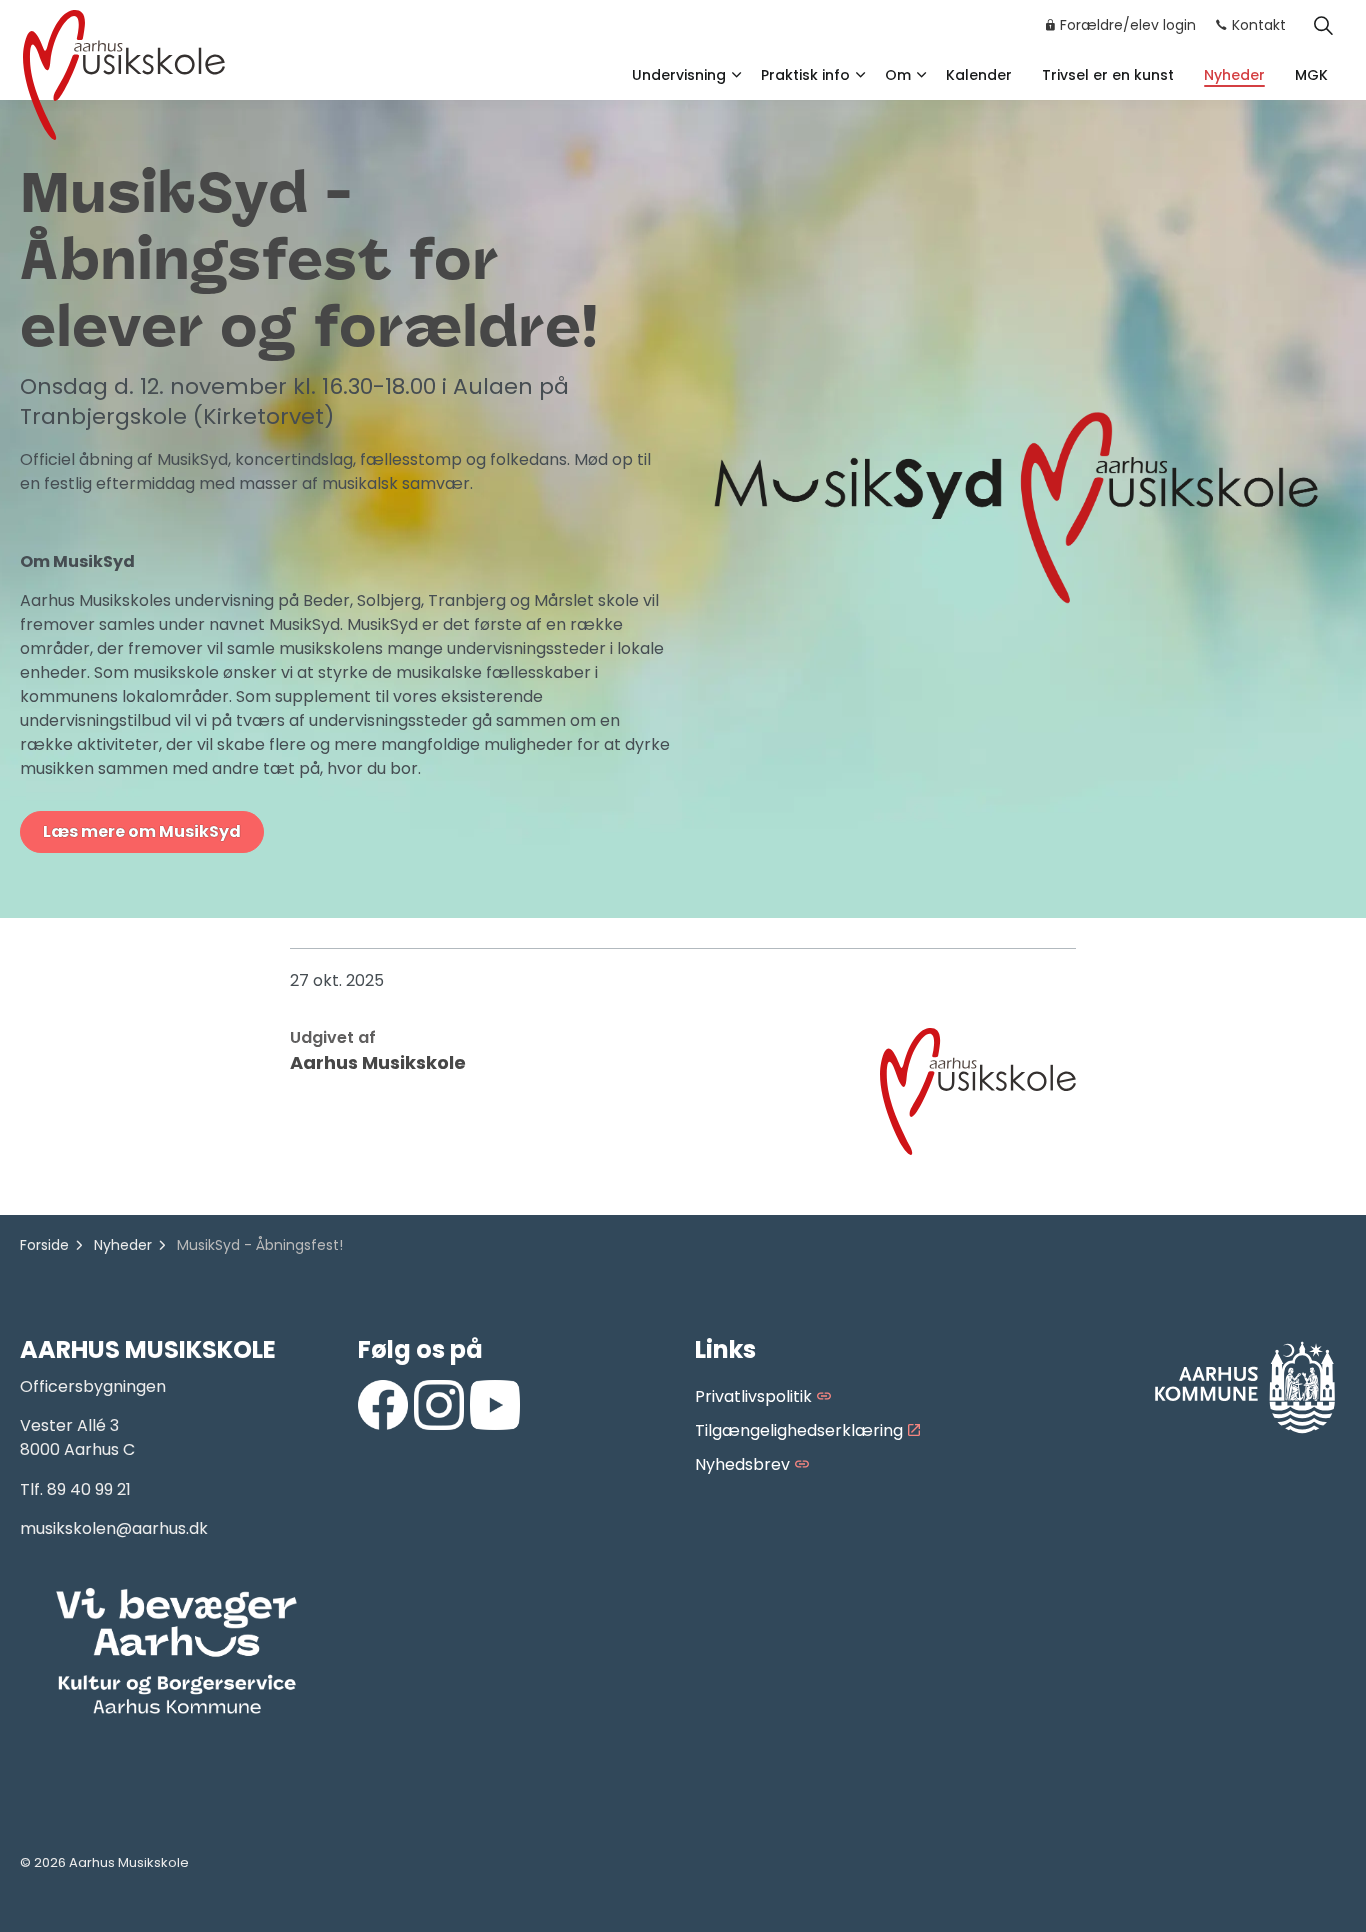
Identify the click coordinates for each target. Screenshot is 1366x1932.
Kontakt (1259, 25)
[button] (177, 1652)
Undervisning (679, 75)
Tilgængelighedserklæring (799, 1430)
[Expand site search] (1323, 25)
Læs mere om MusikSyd (142, 831)
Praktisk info (805, 75)
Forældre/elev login (1128, 25)
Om (898, 75)
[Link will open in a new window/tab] (383, 1405)
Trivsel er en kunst (1108, 75)
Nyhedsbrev (742, 1464)
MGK (1311, 75)
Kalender (979, 75)
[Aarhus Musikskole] (124, 72)
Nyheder (1234, 75)
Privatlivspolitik (753, 1396)
